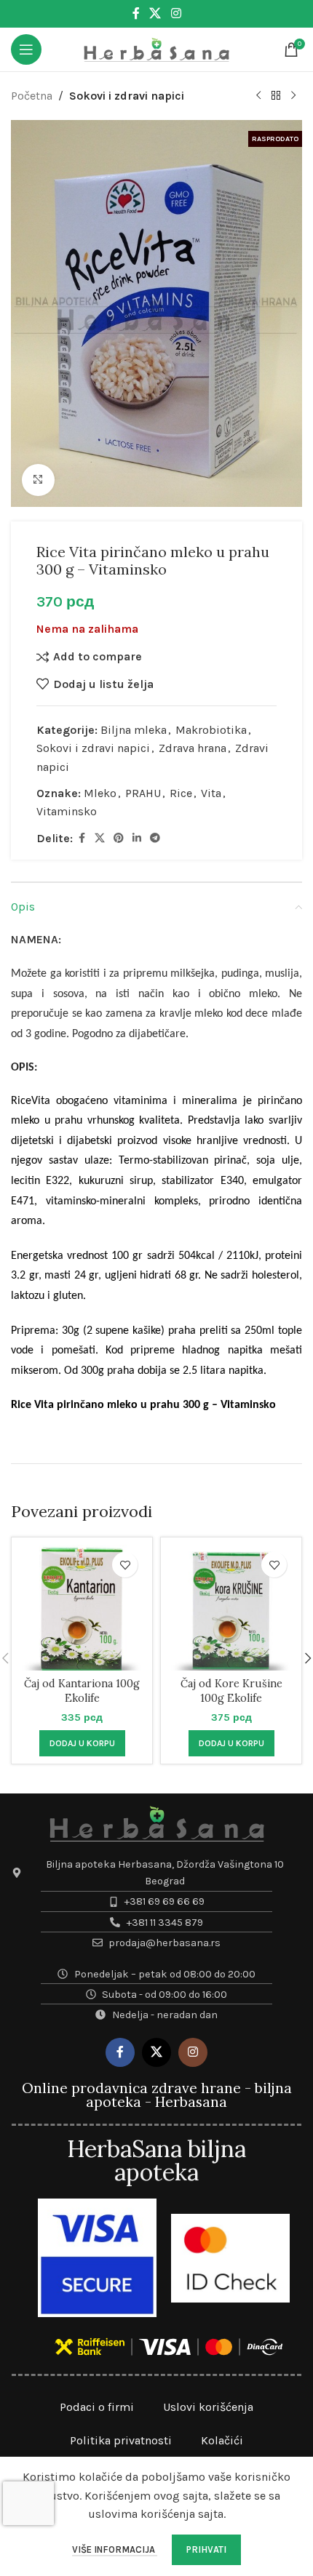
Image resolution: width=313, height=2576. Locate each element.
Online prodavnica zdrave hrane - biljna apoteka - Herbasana (157, 2095)
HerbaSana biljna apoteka (156, 2160)
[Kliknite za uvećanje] (38, 480)
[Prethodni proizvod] (258, 96)
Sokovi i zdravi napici (127, 96)
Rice (181, 793)
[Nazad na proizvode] (276, 96)
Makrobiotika (211, 730)
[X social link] (155, 13)
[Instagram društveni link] (176, 13)
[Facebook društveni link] (136, 13)
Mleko (100, 793)
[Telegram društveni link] (155, 839)
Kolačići (222, 2440)
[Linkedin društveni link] (137, 839)
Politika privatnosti (121, 2440)
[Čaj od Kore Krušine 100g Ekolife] (231, 1608)
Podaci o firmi (97, 2407)
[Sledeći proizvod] (293, 96)
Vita (211, 793)
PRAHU (143, 793)
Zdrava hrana (193, 748)
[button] (82, 1743)
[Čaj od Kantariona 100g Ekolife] (82, 1608)
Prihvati (206, 2549)
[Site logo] (156, 48)
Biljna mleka (134, 730)
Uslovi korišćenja (208, 2407)
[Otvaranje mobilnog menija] (26, 49)
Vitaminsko (67, 811)
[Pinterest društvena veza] (119, 839)
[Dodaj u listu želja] (125, 1565)
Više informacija (115, 2549)
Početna (32, 96)
